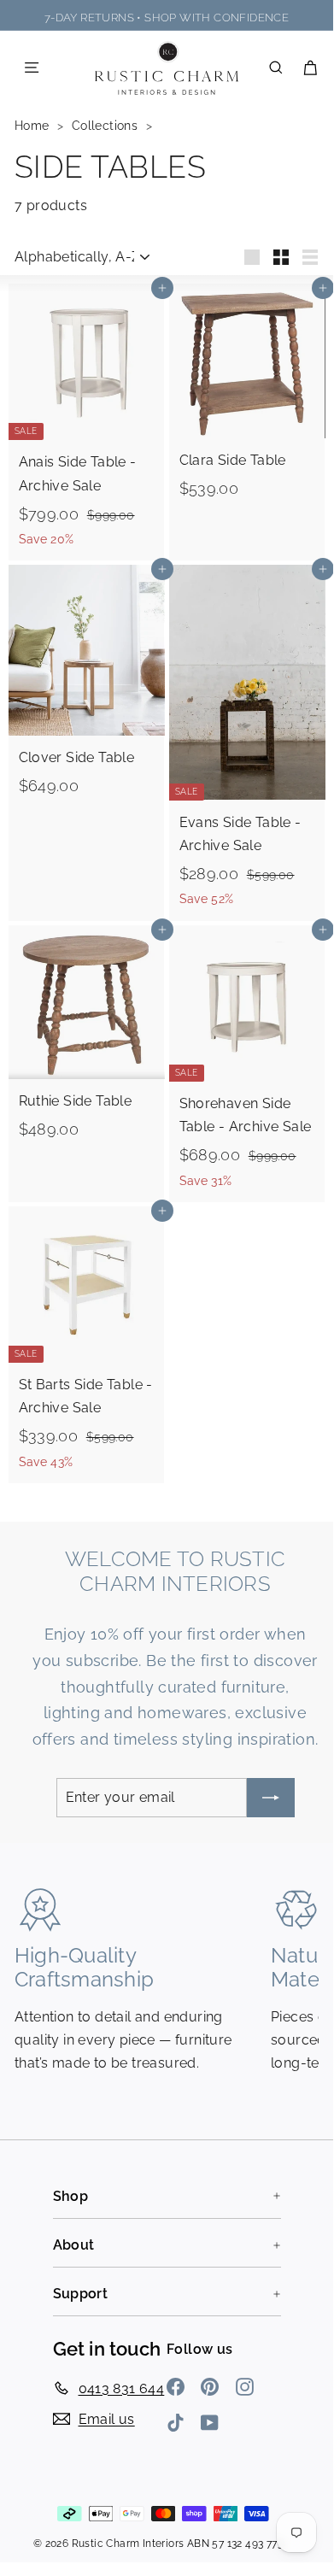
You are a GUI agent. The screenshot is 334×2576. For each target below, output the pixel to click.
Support (81, 2294)
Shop (71, 2196)
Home (34, 126)
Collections (107, 126)
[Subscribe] (271, 1797)
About (74, 2245)
